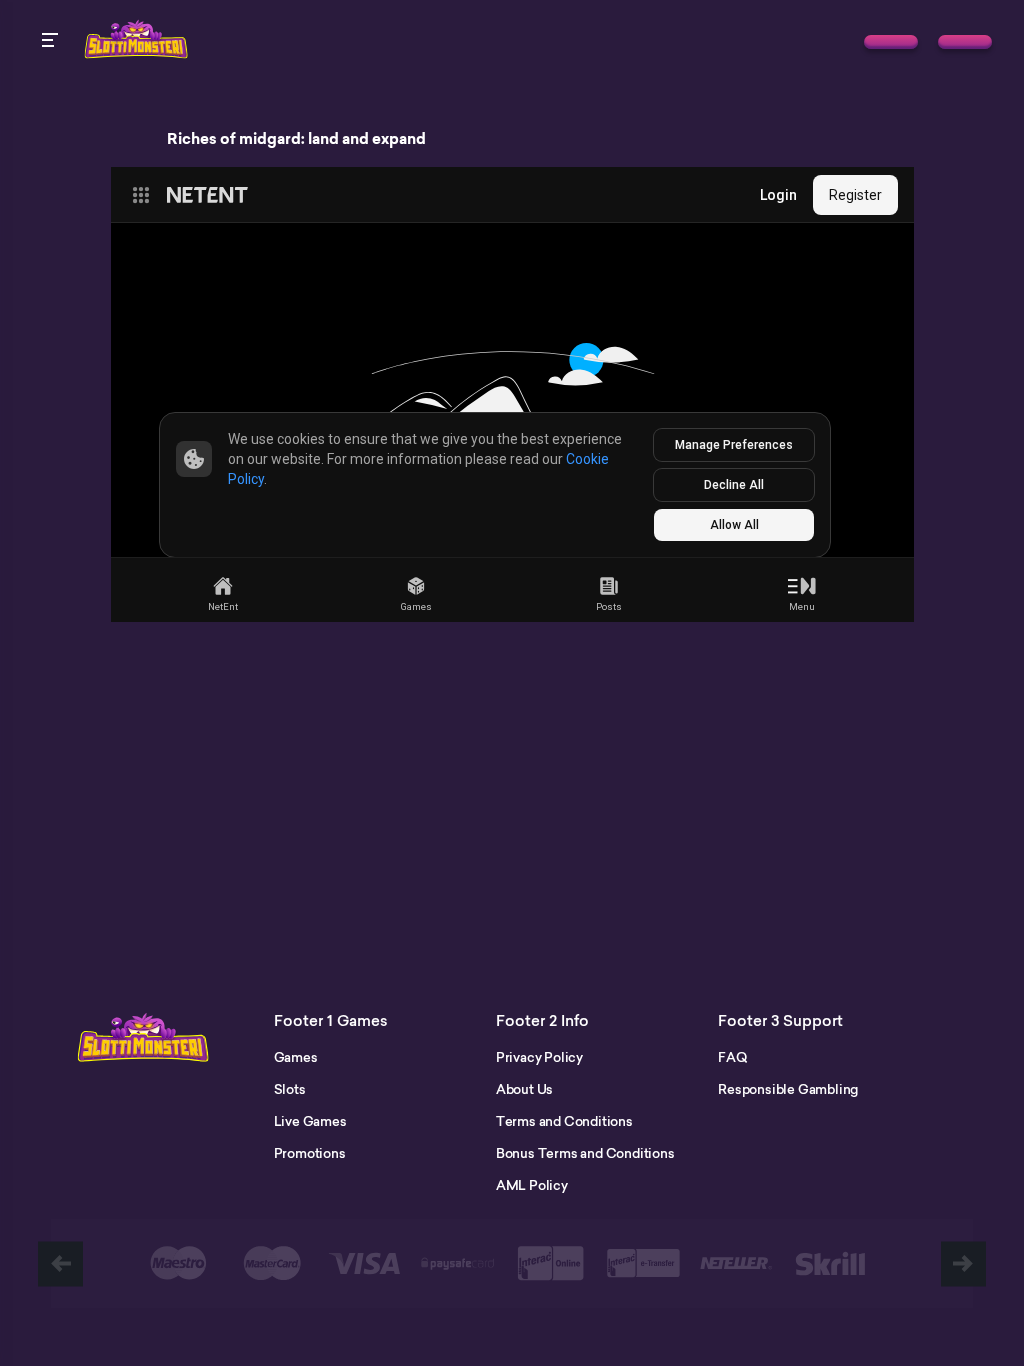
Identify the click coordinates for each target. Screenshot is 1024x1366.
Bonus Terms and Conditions (585, 1153)
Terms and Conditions (564, 1121)
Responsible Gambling (788, 1089)
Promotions (310, 1153)
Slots (290, 1089)
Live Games (310, 1121)
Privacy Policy (539, 1057)
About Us (524, 1089)
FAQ (732, 1057)
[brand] (891, 42)
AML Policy (532, 1185)
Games (296, 1057)
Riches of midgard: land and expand (296, 139)
